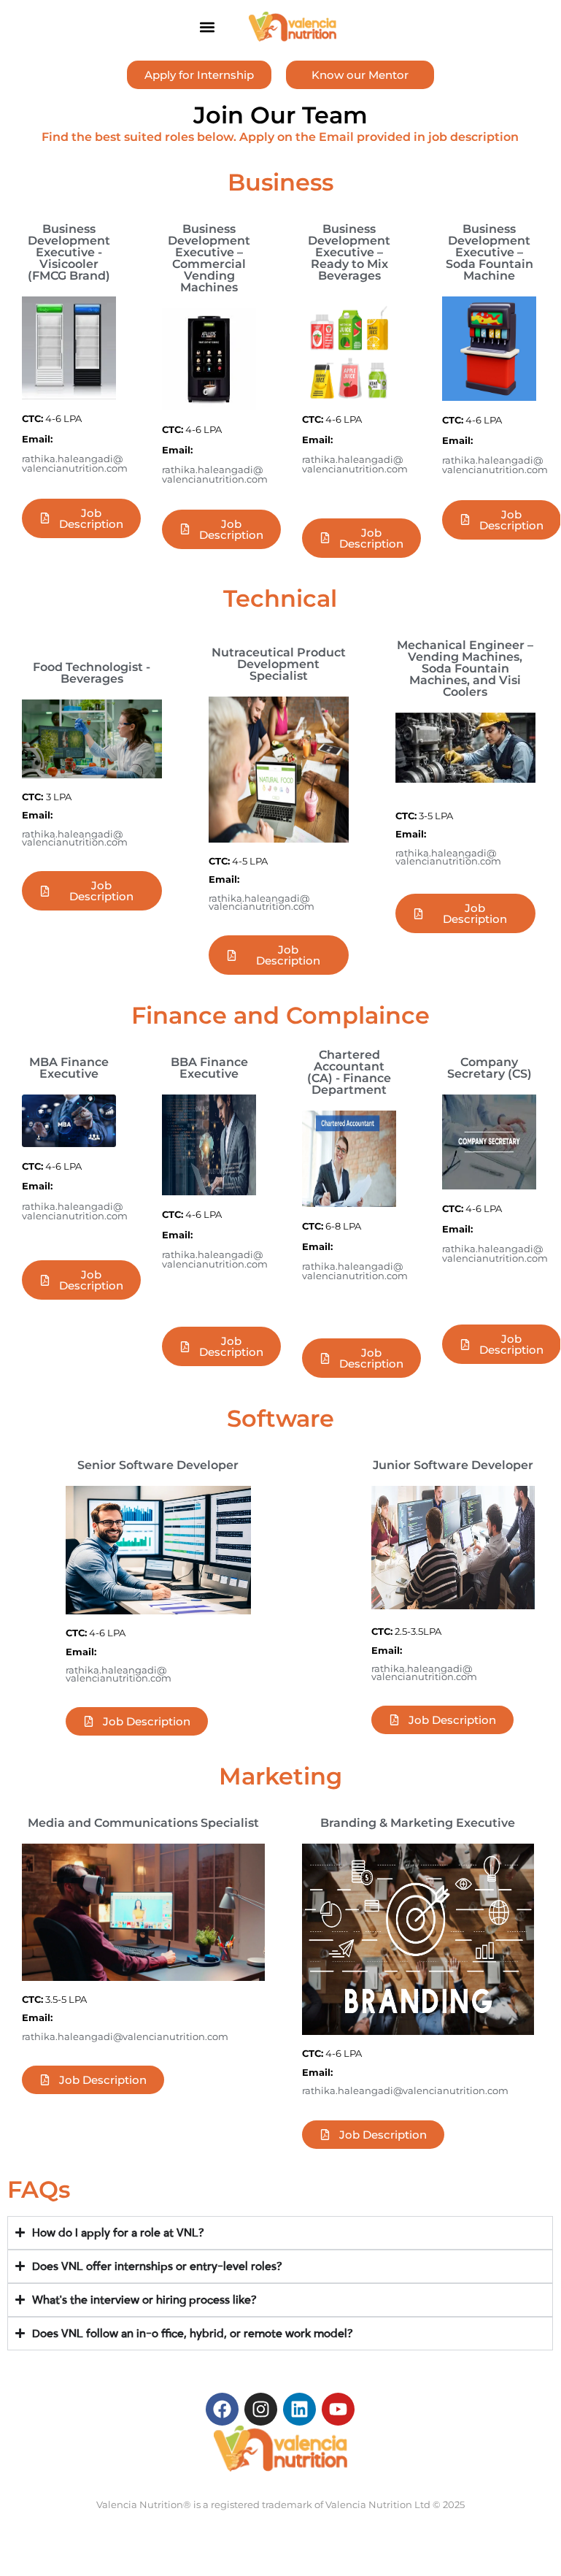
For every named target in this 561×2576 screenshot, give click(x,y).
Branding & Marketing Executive (418, 1823)
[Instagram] (261, 2409)
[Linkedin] (299, 2409)
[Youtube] (338, 2409)
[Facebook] (222, 2409)
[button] (207, 27)
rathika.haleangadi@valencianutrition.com (75, 464)
